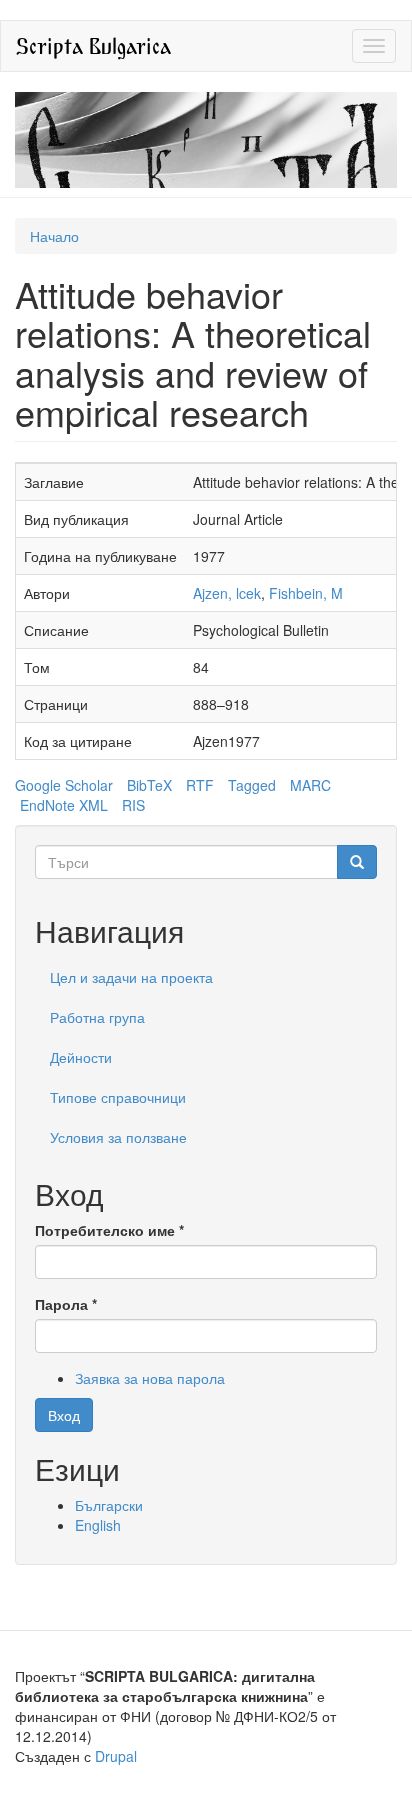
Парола (66, 1304)
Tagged (252, 785)
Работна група (97, 1017)
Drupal (116, 1756)
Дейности (81, 1057)
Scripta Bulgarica (93, 45)
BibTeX (149, 785)
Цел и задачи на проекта (131, 977)
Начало (54, 236)
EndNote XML (64, 805)
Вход (64, 1415)
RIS (133, 805)
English (98, 1525)
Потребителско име (109, 1230)
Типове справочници (118, 1097)
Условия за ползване (118, 1137)
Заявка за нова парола (150, 1378)
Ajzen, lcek (227, 593)
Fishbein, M (306, 593)
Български (109, 1505)
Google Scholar (64, 785)
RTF (200, 785)
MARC (310, 785)
